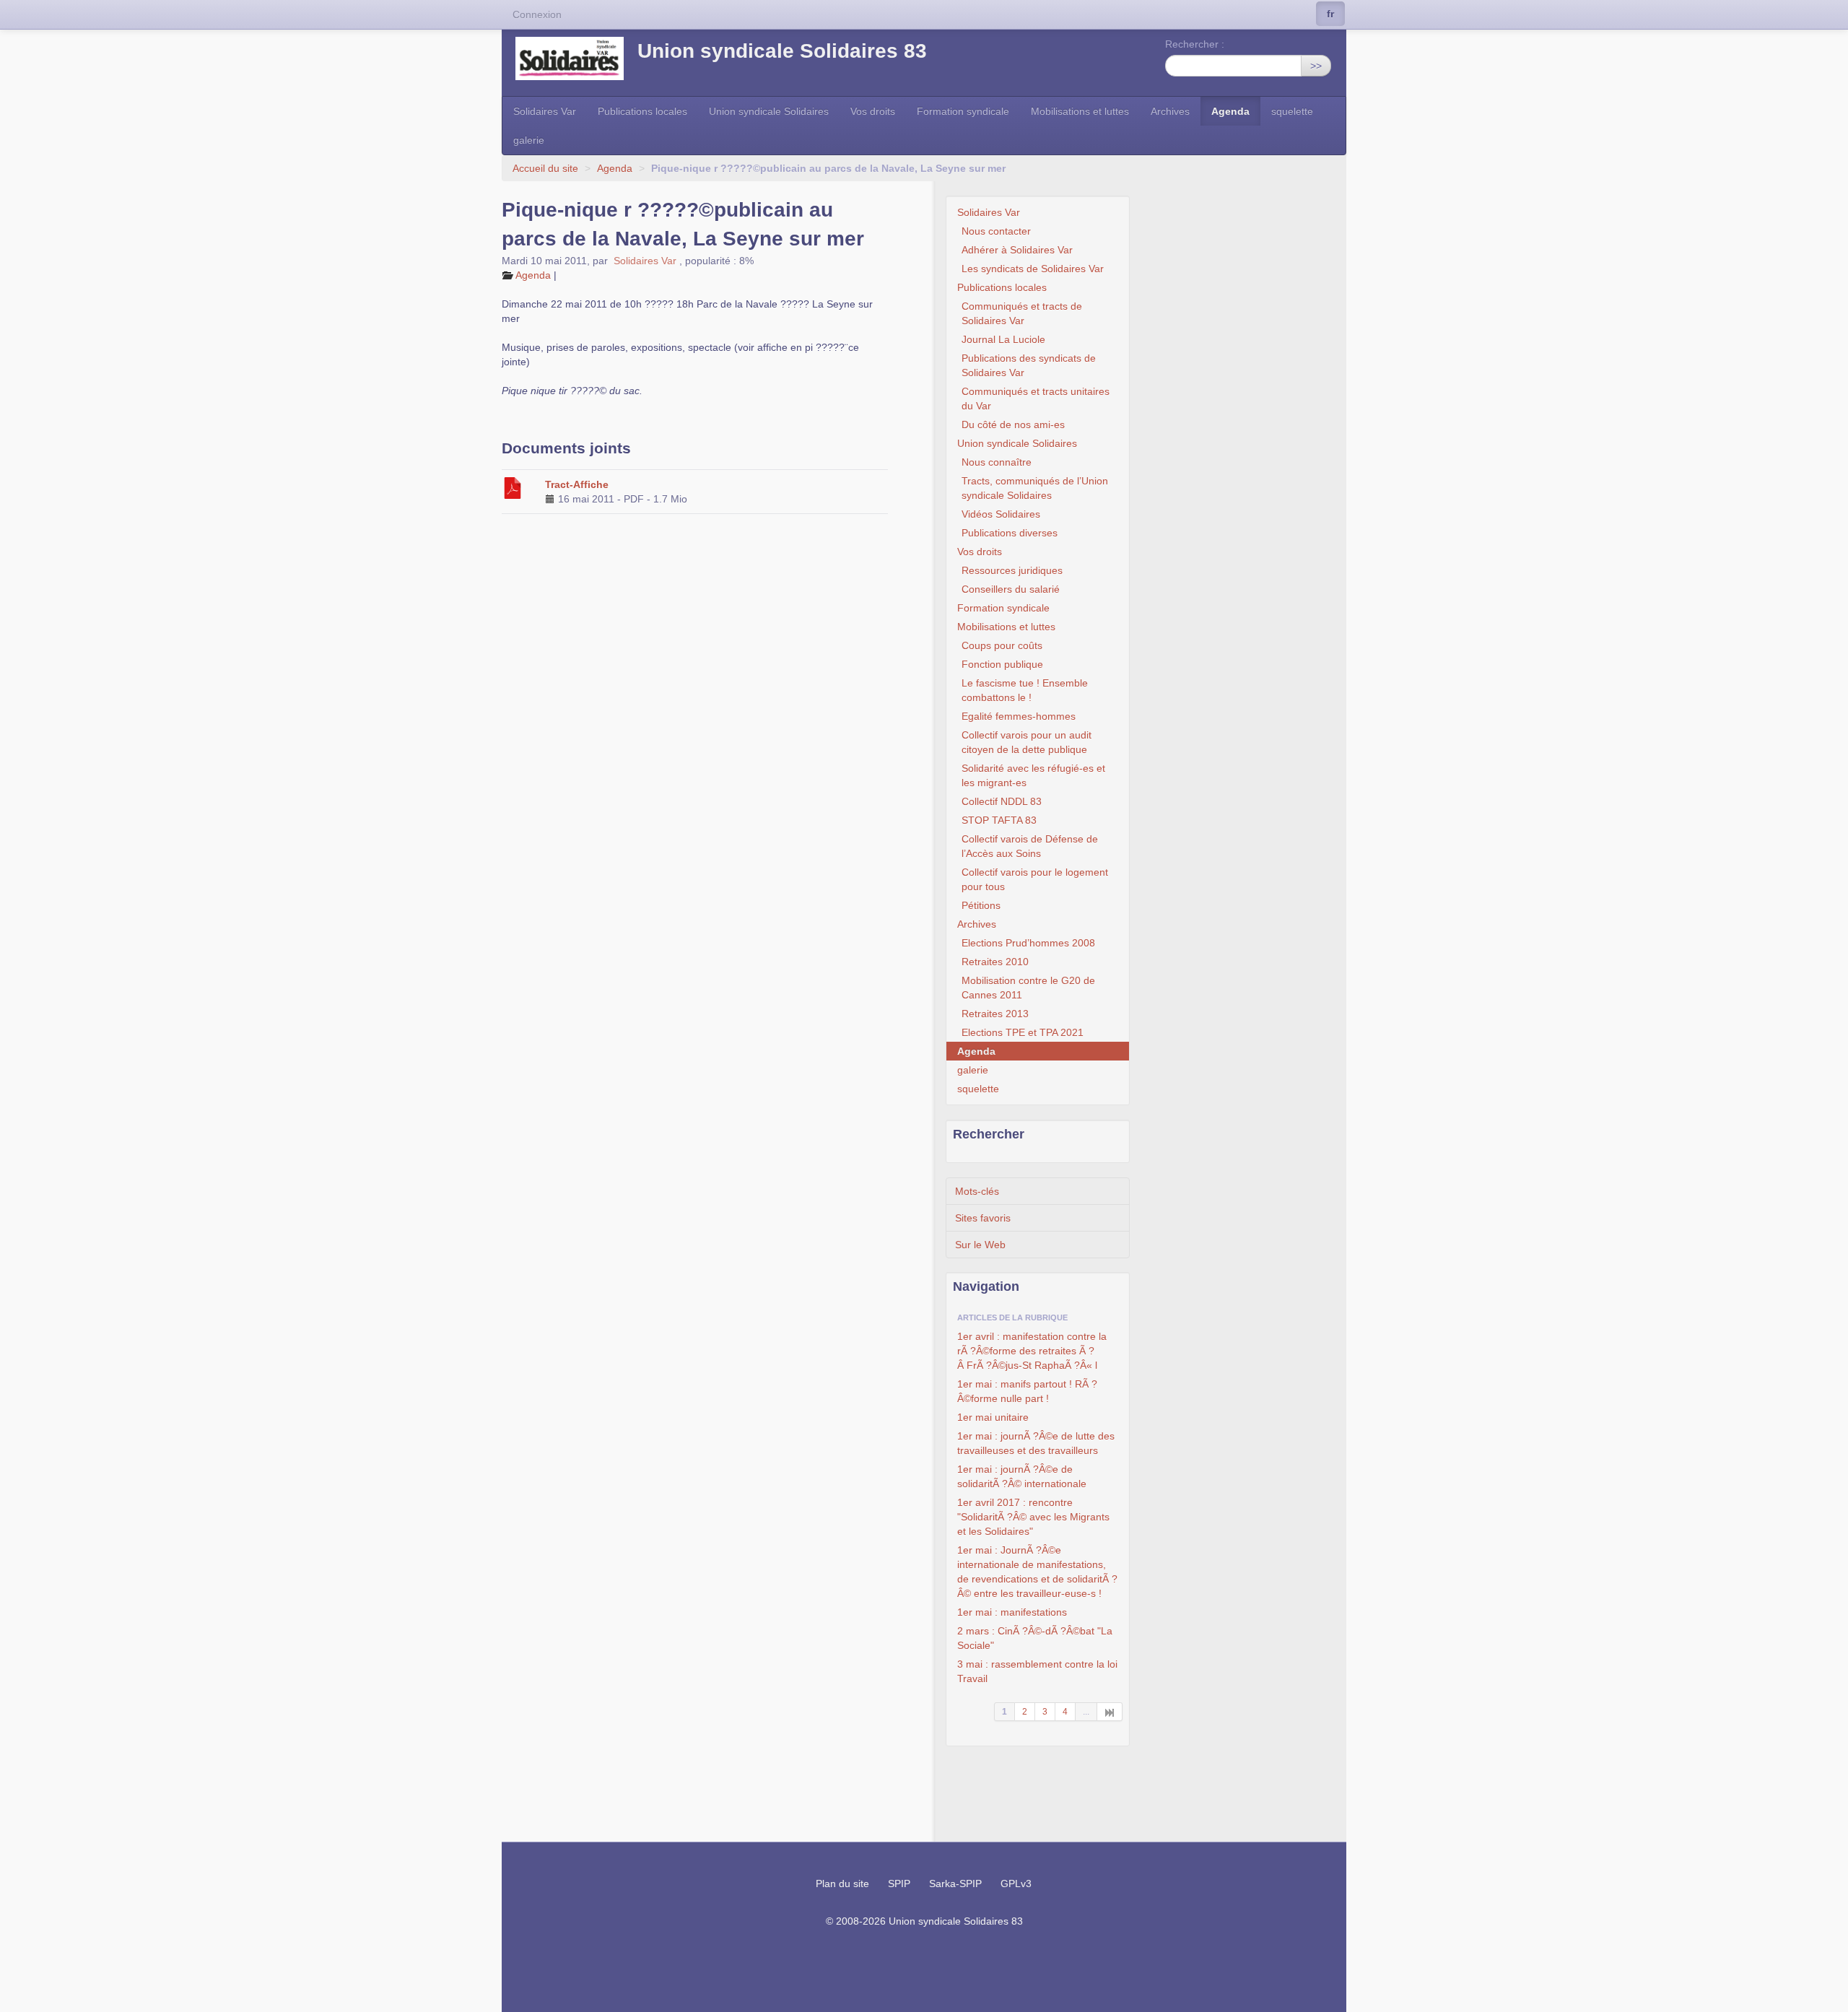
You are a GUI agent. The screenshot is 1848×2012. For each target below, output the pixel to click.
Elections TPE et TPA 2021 (1023, 1032)
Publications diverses (1010, 533)
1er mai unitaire (993, 1417)
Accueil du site (545, 168)
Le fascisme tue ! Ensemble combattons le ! (1025, 690)
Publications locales (642, 111)
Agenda (1230, 111)
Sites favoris (983, 1218)
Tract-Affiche (577, 484)
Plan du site (842, 1883)
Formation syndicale (963, 111)
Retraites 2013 (995, 1014)
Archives (1170, 111)
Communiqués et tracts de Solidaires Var (1022, 313)
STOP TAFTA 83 (999, 820)
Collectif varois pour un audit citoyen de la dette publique (1027, 742)
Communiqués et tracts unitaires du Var (1036, 399)
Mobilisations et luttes (1080, 111)
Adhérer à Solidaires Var (1017, 250)
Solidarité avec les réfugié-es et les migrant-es (1033, 775)
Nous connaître (997, 462)
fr (1330, 14)
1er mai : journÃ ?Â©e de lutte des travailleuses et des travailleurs (1036, 1443)
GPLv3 (1016, 1883)
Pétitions (981, 905)
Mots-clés (977, 1191)
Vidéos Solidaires (1001, 514)
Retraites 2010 (995, 962)
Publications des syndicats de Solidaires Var (1029, 365)
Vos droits (873, 111)
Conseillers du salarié (1011, 589)
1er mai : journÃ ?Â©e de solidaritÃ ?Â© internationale (1022, 1476)
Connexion (537, 14)
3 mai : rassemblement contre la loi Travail (1037, 1671)
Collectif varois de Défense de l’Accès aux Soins (1030, 846)
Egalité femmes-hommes (1019, 716)
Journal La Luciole (1003, 339)
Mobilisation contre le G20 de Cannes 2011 (1028, 988)
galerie (529, 140)
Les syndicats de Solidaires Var (1033, 269)
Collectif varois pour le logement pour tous (1035, 879)
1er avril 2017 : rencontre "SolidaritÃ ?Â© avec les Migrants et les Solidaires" (1033, 1517)
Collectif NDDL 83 (1002, 801)
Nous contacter (996, 231)
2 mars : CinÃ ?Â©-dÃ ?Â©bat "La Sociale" (1035, 1638)
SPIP (899, 1883)
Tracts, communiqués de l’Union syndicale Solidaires (1035, 488)
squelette (1292, 111)
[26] (1110, 1712)
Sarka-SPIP (955, 1883)
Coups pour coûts (1002, 645)
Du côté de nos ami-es (1013, 424)
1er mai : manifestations (1012, 1612)
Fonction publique (1002, 664)
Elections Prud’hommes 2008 (1028, 943)
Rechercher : (1195, 44)
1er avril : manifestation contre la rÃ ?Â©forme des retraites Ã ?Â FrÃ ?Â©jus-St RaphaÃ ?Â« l (1032, 1351)
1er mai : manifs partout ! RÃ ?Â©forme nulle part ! (1027, 1391)
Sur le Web (980, 1245)
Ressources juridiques (1012, 570)
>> (1316, 66)
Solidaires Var (545, 111)
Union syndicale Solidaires (769, 111)
